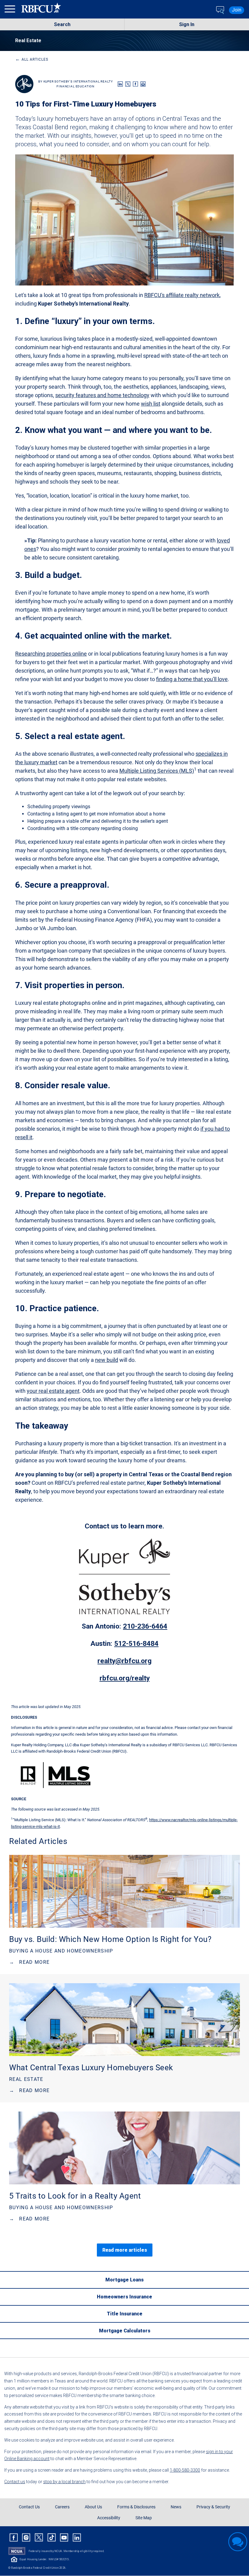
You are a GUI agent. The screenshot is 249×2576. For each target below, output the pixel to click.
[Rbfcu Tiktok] (52, 2537)
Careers (62, 2507)
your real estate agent (53, 1391)
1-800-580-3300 (185, 2470)
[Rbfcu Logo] (41, 10)
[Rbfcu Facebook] (14, 2537)
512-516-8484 (136, 1644)
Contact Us (29, 2507)
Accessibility (109, 2518)
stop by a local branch (64, 2482)
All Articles (32, 59)
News (176, 2507)
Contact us (15, 2482)
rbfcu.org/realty (125, 1678)
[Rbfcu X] (39, 2537)
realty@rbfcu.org (124, 1661)
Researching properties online (51, 654)
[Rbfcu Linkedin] (77, 2537)
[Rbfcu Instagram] (26, 2537)
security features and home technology (102, 395)
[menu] (11, 10)
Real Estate (28, 41)
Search (62, 24)
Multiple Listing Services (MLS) (157, 771)
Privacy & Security (213, 2507)
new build (107, 1360)
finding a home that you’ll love (192, 679)
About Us (93, 2507)
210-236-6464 (145, 1626)
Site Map (144, 2518)
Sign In (187, 24)
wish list (151, 404)
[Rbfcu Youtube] (64, 2537)
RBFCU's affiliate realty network (182, 295)
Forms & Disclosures (136, 2507)
